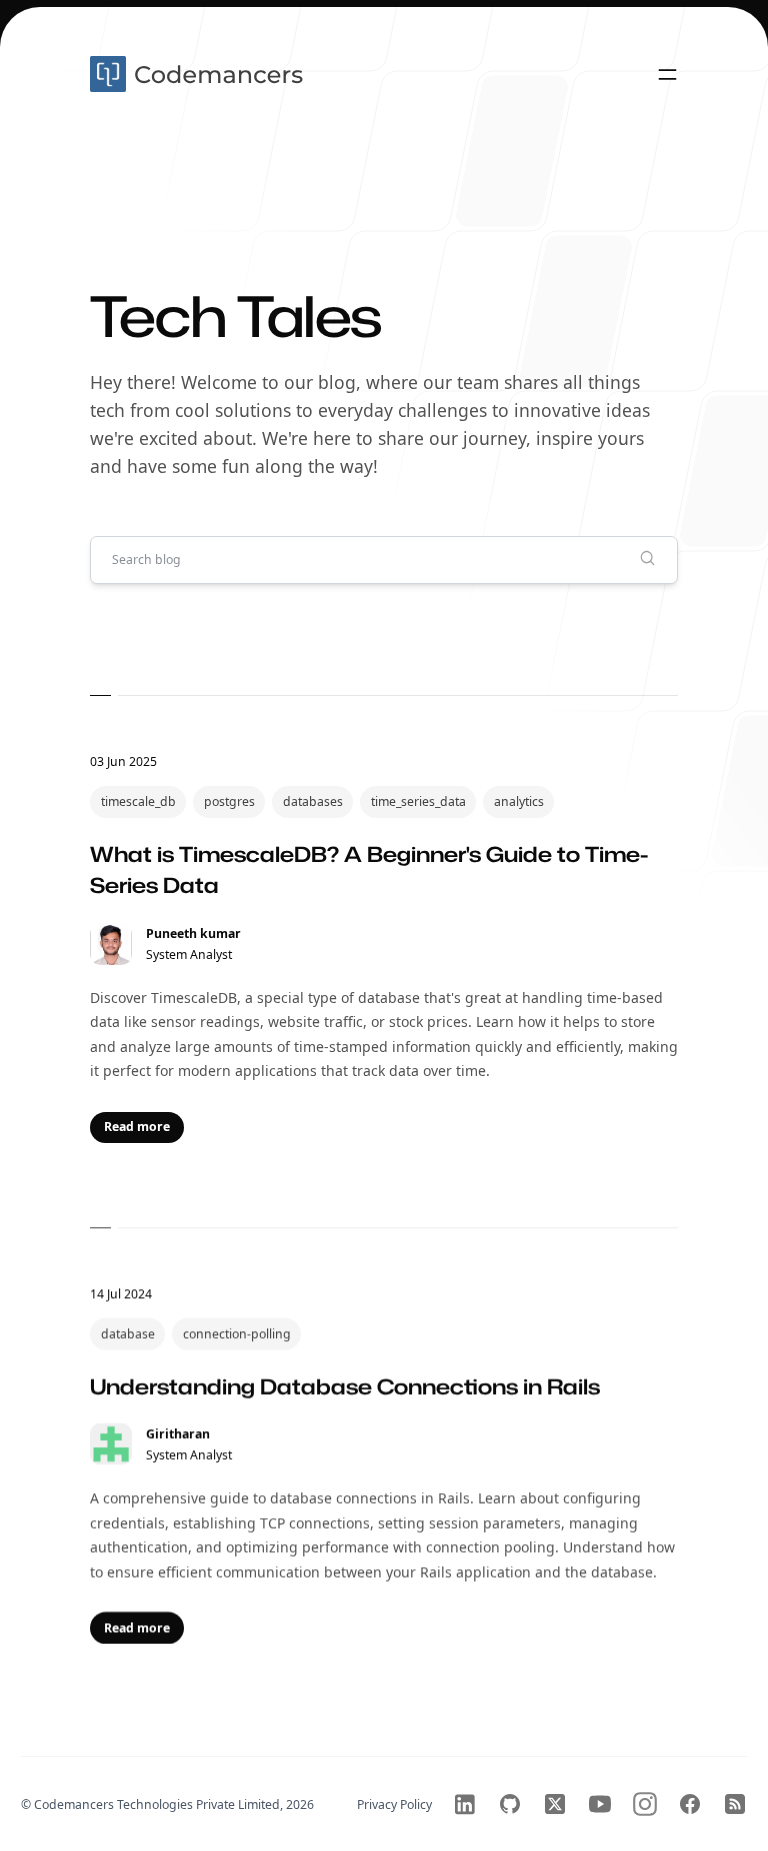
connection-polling (237, 1333)
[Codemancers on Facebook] (690, 1804)
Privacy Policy (394, 1804)
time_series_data (418, 801)
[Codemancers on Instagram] (645, 1804)
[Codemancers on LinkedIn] (465, 1804)
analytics (519, 801)
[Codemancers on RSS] (735, 1804)
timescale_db (138, 801)
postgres (229, 801)
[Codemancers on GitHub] (510, 1804)
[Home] (199, 74)
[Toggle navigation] (667, 74)
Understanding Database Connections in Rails (345, 1386)
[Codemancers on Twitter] (555, 1804)
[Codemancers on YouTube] (600, 1804)
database (128, 1333)
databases (313, 801)
